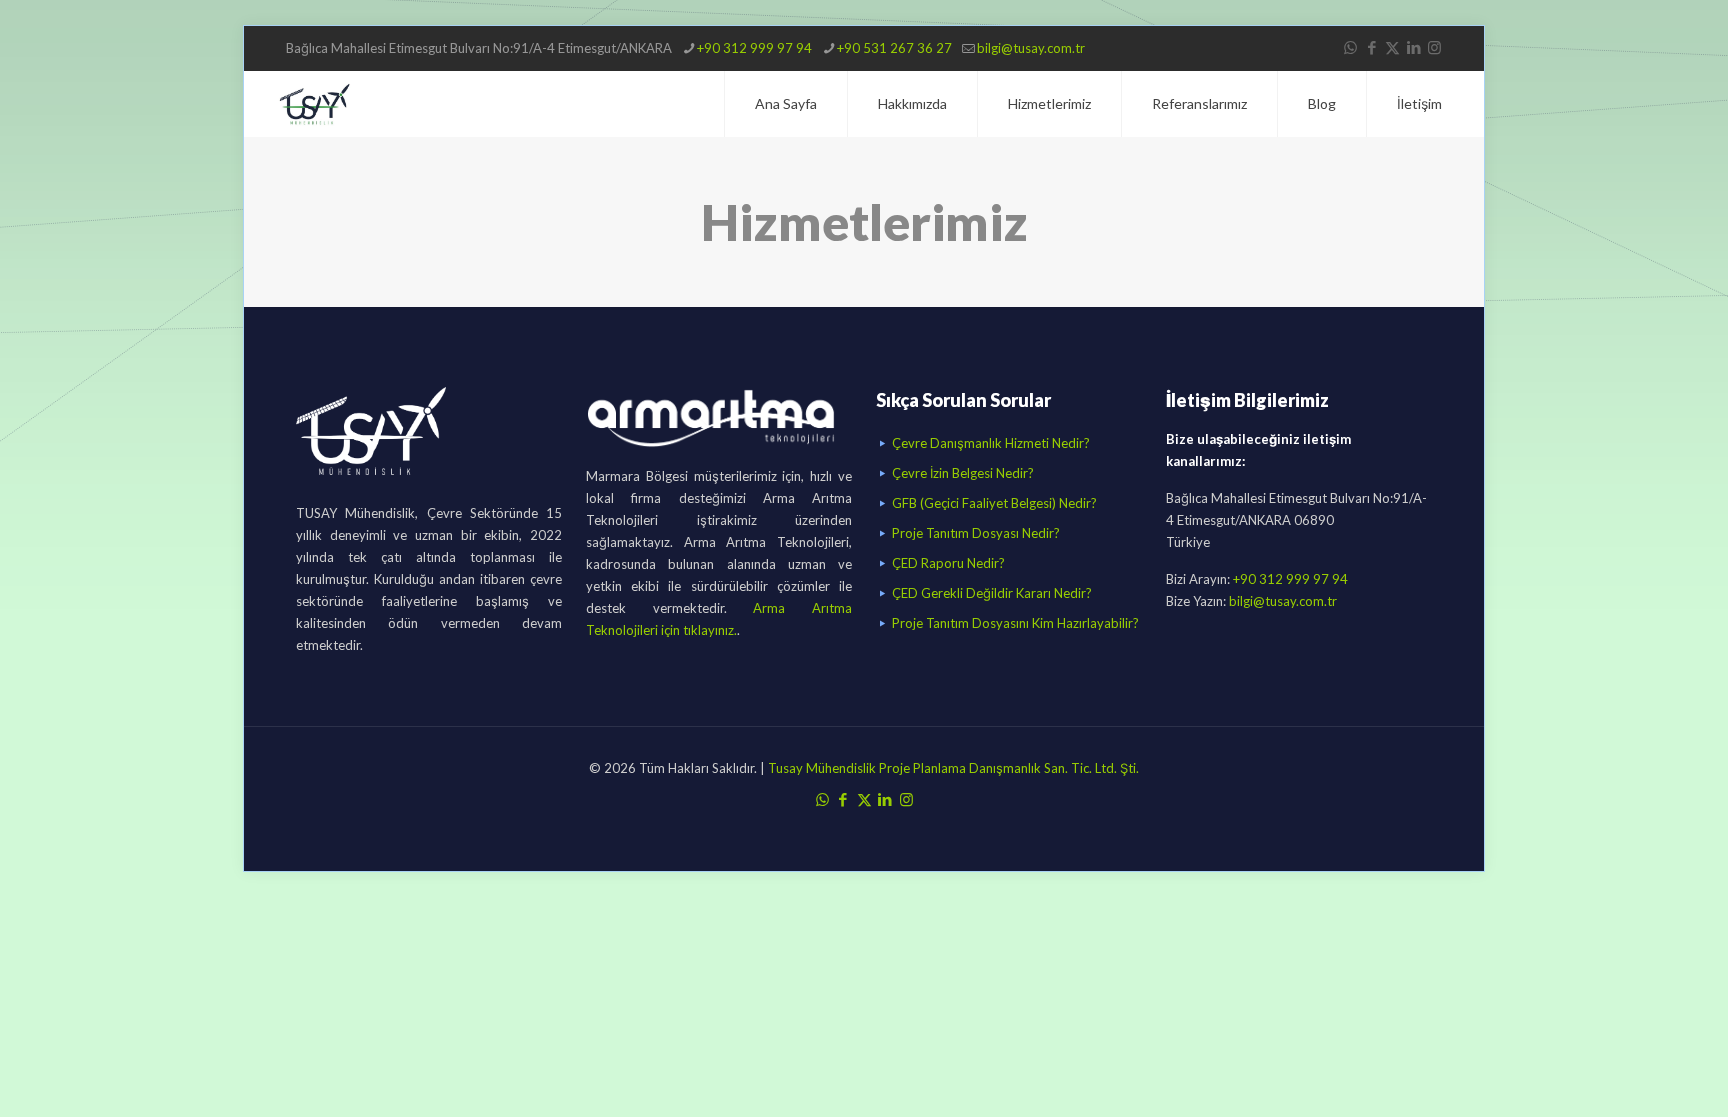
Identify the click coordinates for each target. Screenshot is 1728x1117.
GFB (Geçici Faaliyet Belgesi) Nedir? (994, 503)
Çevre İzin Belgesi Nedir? (963, 473)
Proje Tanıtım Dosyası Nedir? (976, 533)
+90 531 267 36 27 (894, 48)
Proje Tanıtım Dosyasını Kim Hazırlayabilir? (1015, 623)
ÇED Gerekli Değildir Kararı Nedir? (992, 593)
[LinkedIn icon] (1413, 47)
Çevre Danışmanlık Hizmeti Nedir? (991, 443)
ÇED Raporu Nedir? (948, 563)
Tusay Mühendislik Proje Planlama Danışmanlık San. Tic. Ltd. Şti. (952, 768)
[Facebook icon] (1371, 47)
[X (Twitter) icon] (1392, 47)
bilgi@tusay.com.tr (1031, 48)
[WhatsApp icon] (1350, 47)
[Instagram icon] (1434, 47)
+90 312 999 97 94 (754, 48)
